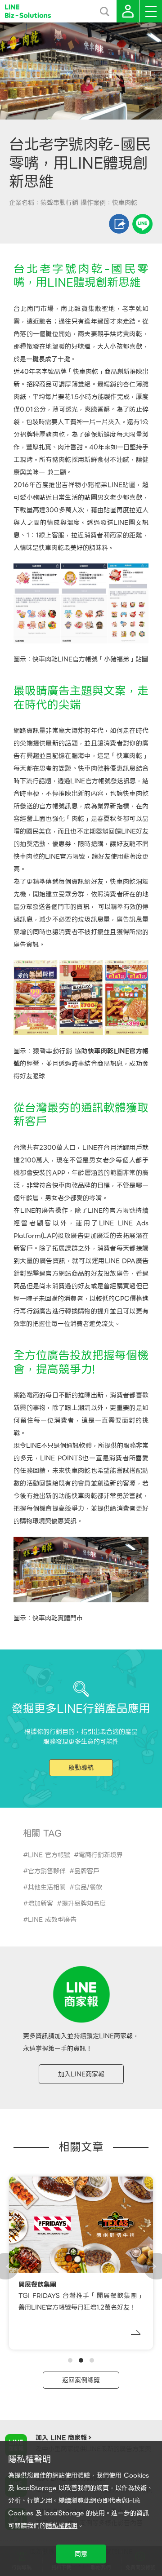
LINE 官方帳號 (49, 1855)
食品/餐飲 (88, 1887)
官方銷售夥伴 (47, 1871)
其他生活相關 (47, 1887)
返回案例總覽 (81, 2380)
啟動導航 (81, 1768)
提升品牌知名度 (84, 1903)
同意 (81, 2554)
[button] (70, 2360)
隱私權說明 (62, 2526)
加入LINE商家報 (81, 2074)
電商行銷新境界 (101, 1855)
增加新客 (40, 1903)
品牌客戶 (87, 1871)
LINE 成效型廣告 (52, 1920)
